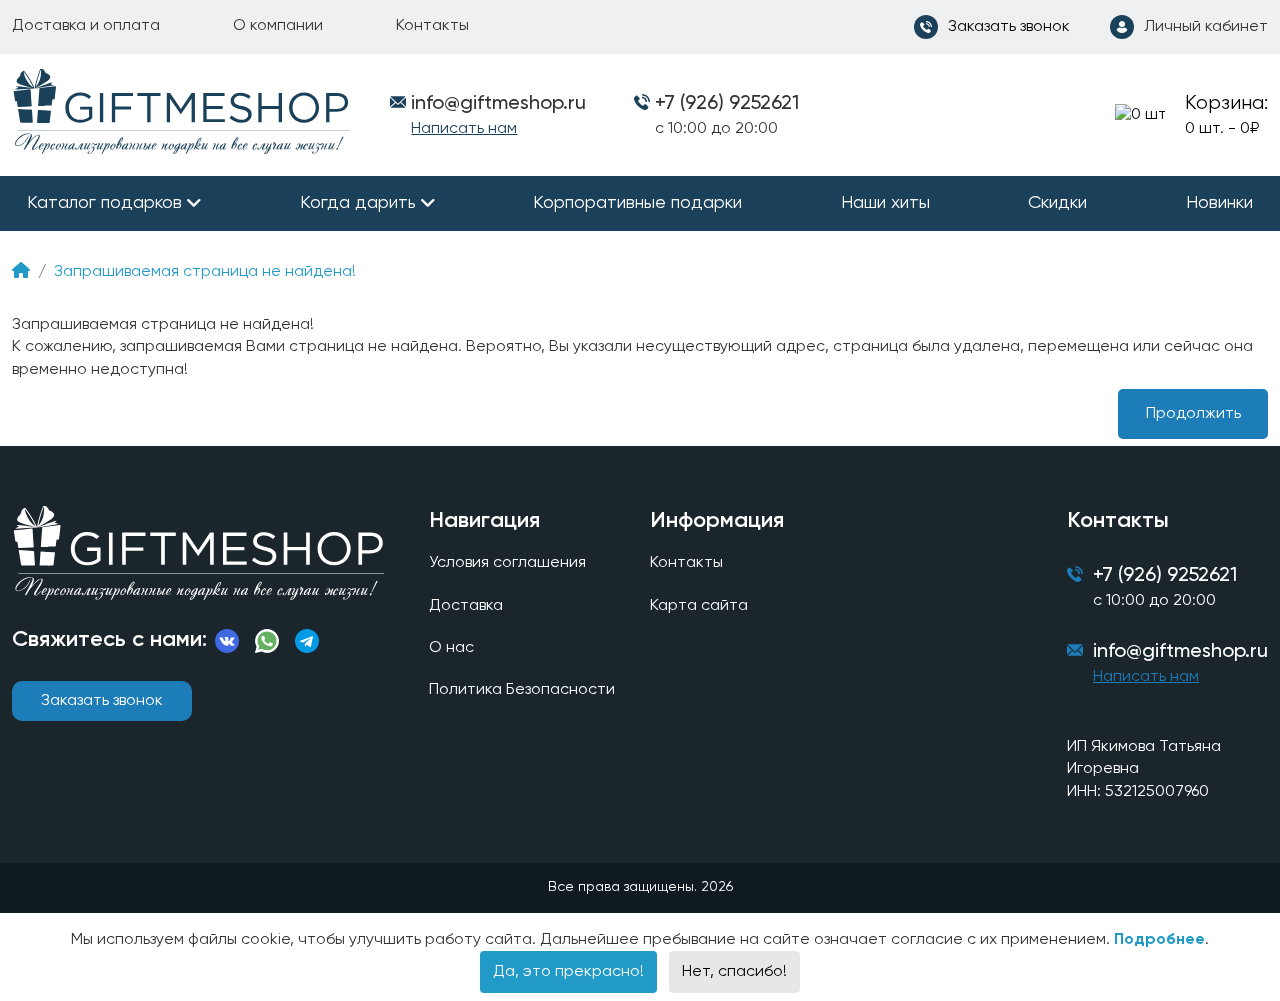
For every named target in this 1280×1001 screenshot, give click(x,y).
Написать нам (464, 129)
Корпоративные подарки (637, 203)
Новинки (1219, 203)
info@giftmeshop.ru (1180, 652)
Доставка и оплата (86, 26)
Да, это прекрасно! (568, 972)
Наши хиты (885, 203)
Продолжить (1193, 414)
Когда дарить (358, 203)
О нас (451, 648)
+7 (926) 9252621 (727, 104)
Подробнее (1159, 940)
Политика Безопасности (522, 690)
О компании (278, 26)
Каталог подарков (104, 203)
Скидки (1057, 203)
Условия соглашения (507, 563)
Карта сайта (699, 606)
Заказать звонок (102, 701)
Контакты (432, 26)
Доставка (466, 606)
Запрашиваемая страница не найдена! (205, 272)
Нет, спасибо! (734, 972)
